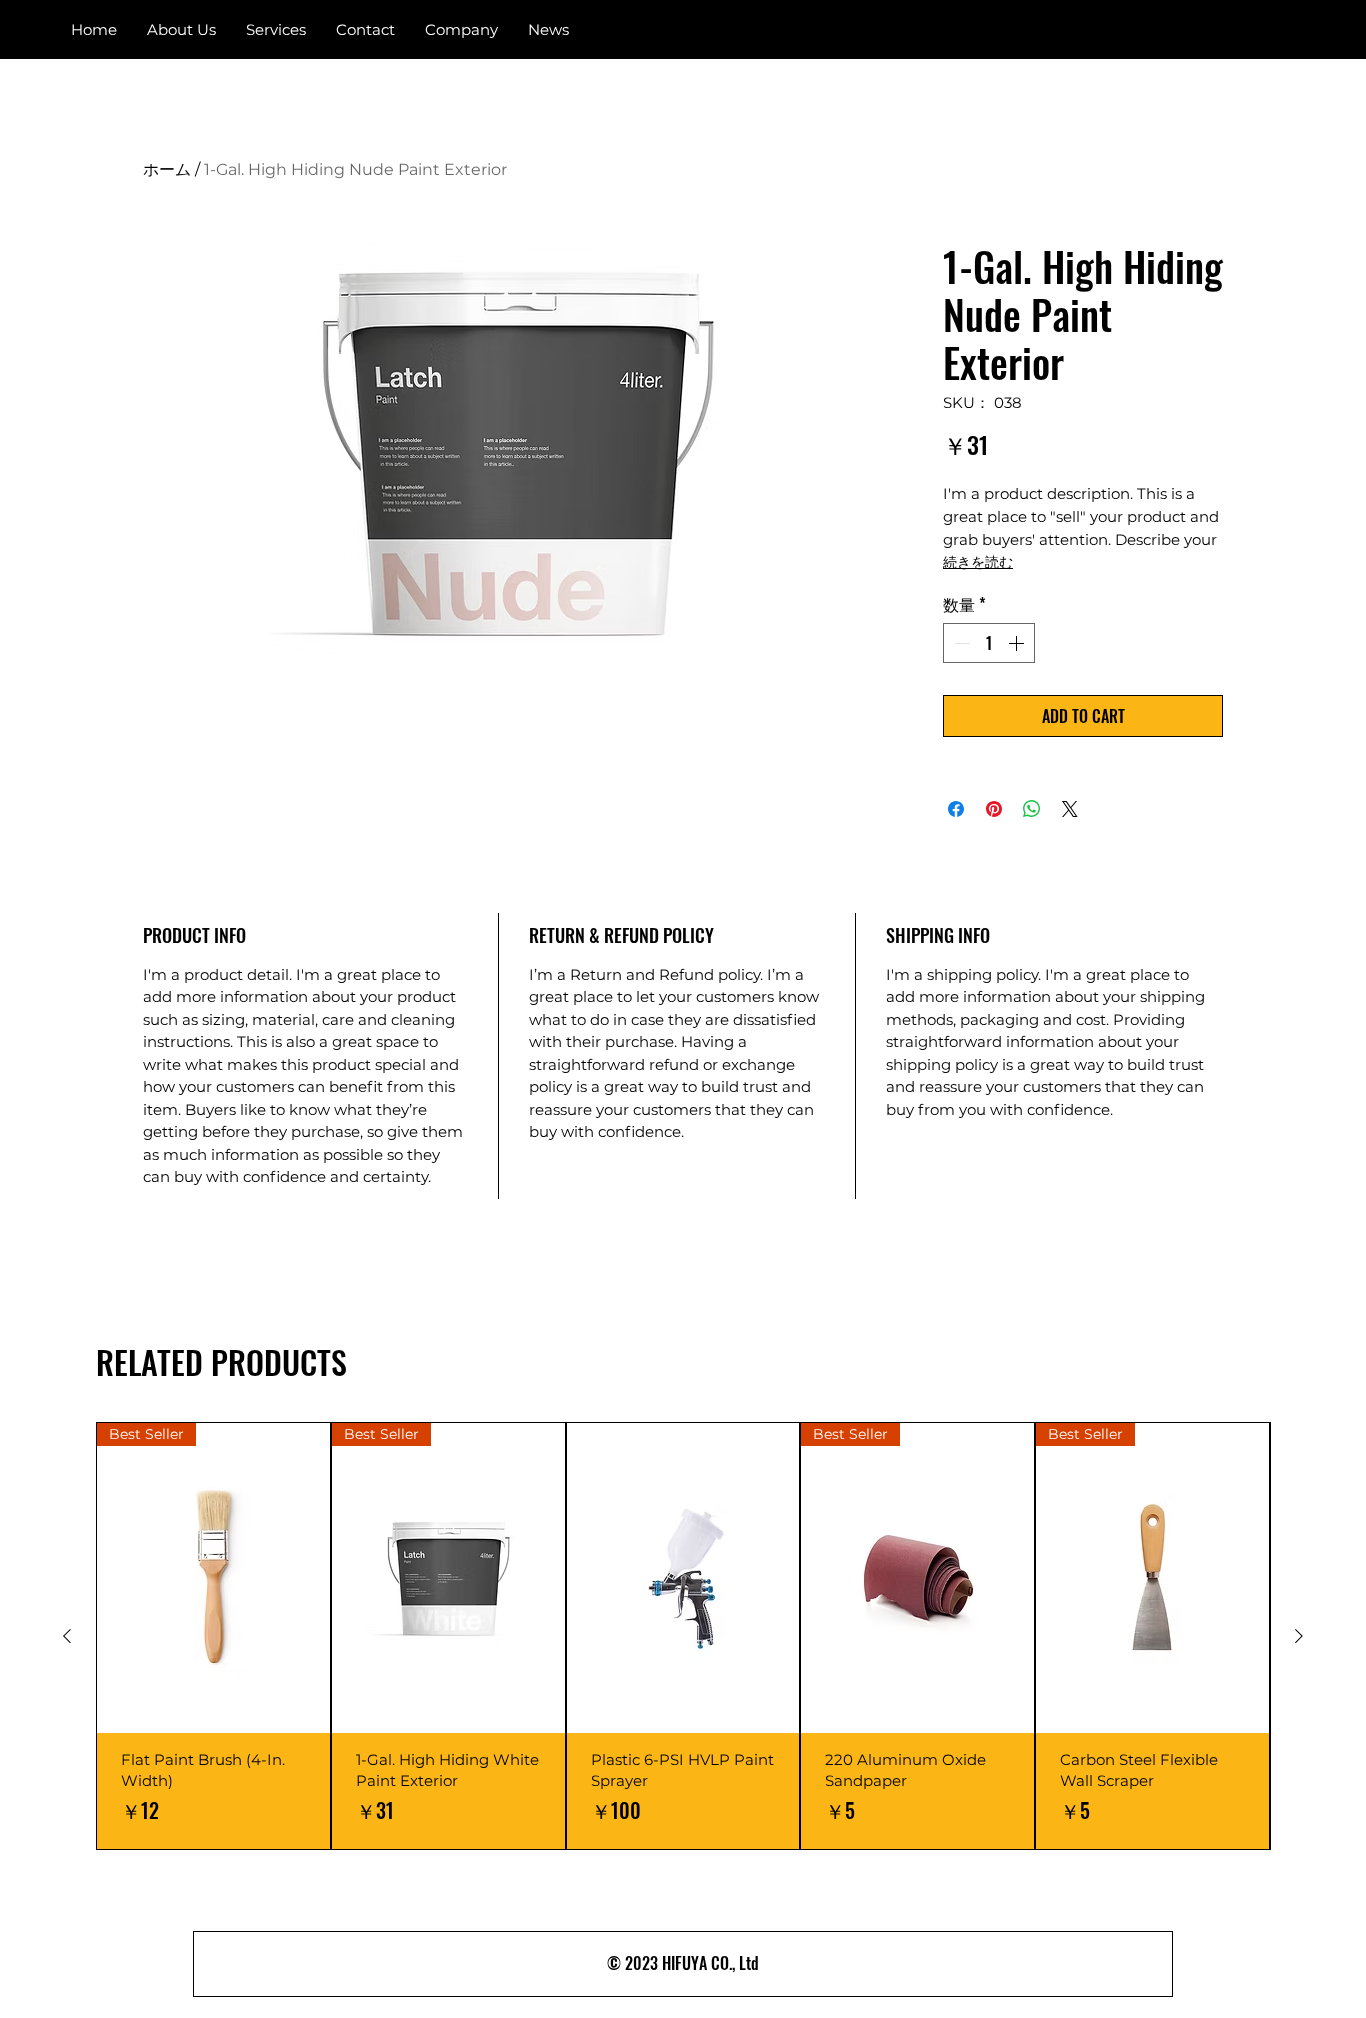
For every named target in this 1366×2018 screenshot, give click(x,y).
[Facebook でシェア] (956, 809)
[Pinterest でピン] (994, 809)
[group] (683, 1636)
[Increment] (1018, 643)
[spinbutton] (989, 643)
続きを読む (978, 562)
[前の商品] (67, 1636)
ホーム (167, 169)
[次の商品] (1299, 1636)
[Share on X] (1070, 809)
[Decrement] (960, 643)
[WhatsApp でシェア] (1032, 809)
